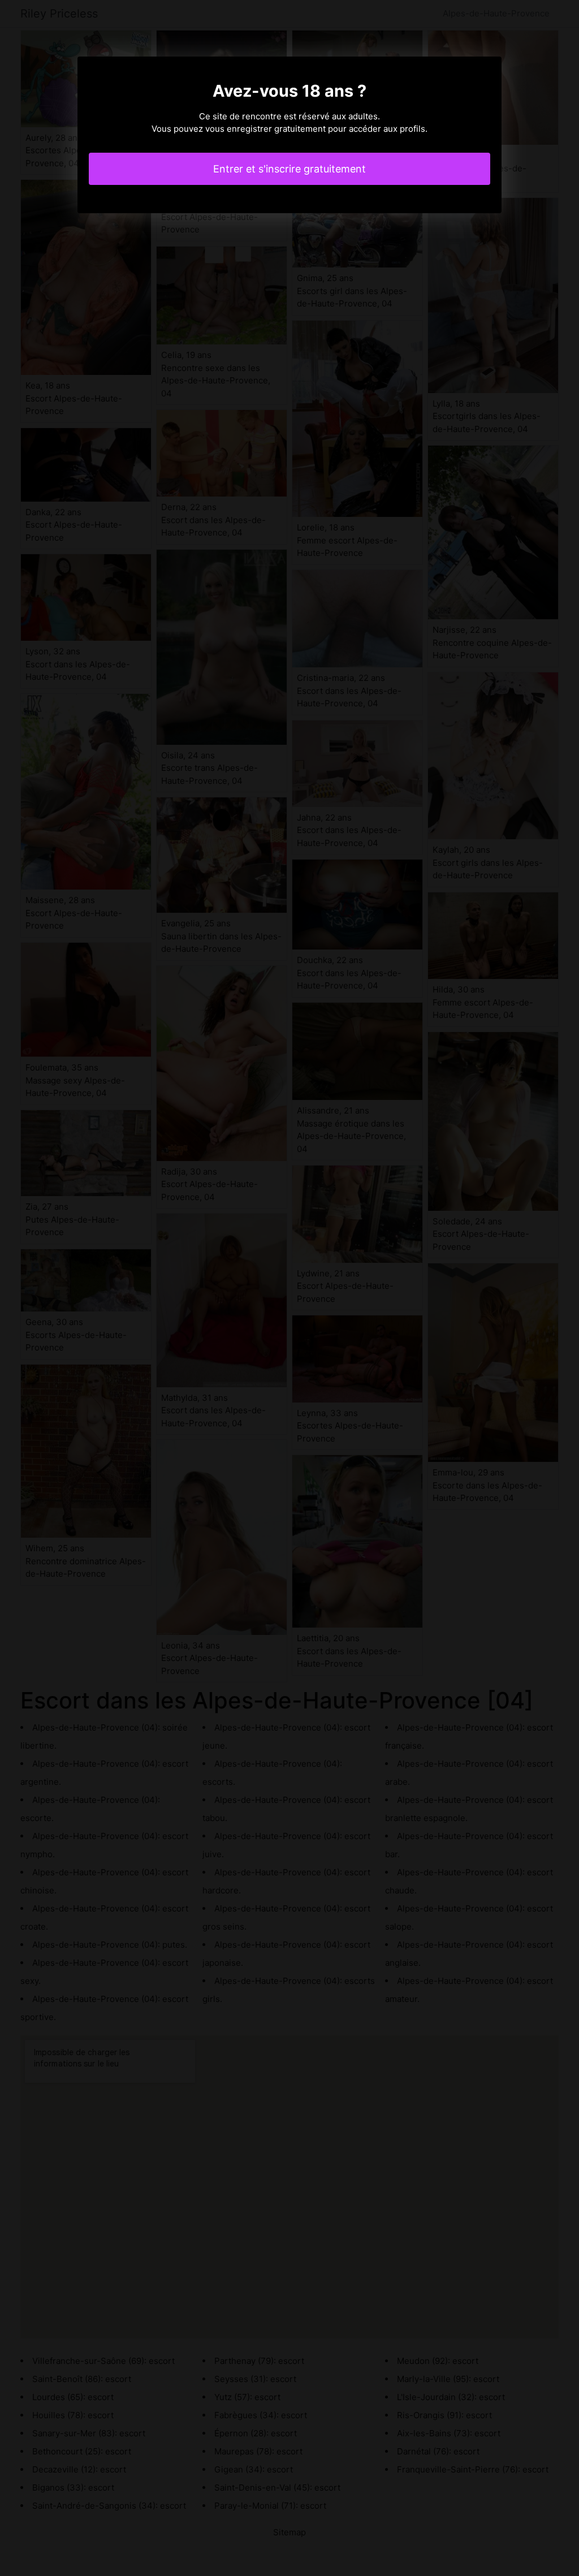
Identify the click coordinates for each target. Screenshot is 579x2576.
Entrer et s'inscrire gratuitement (289, 169)
